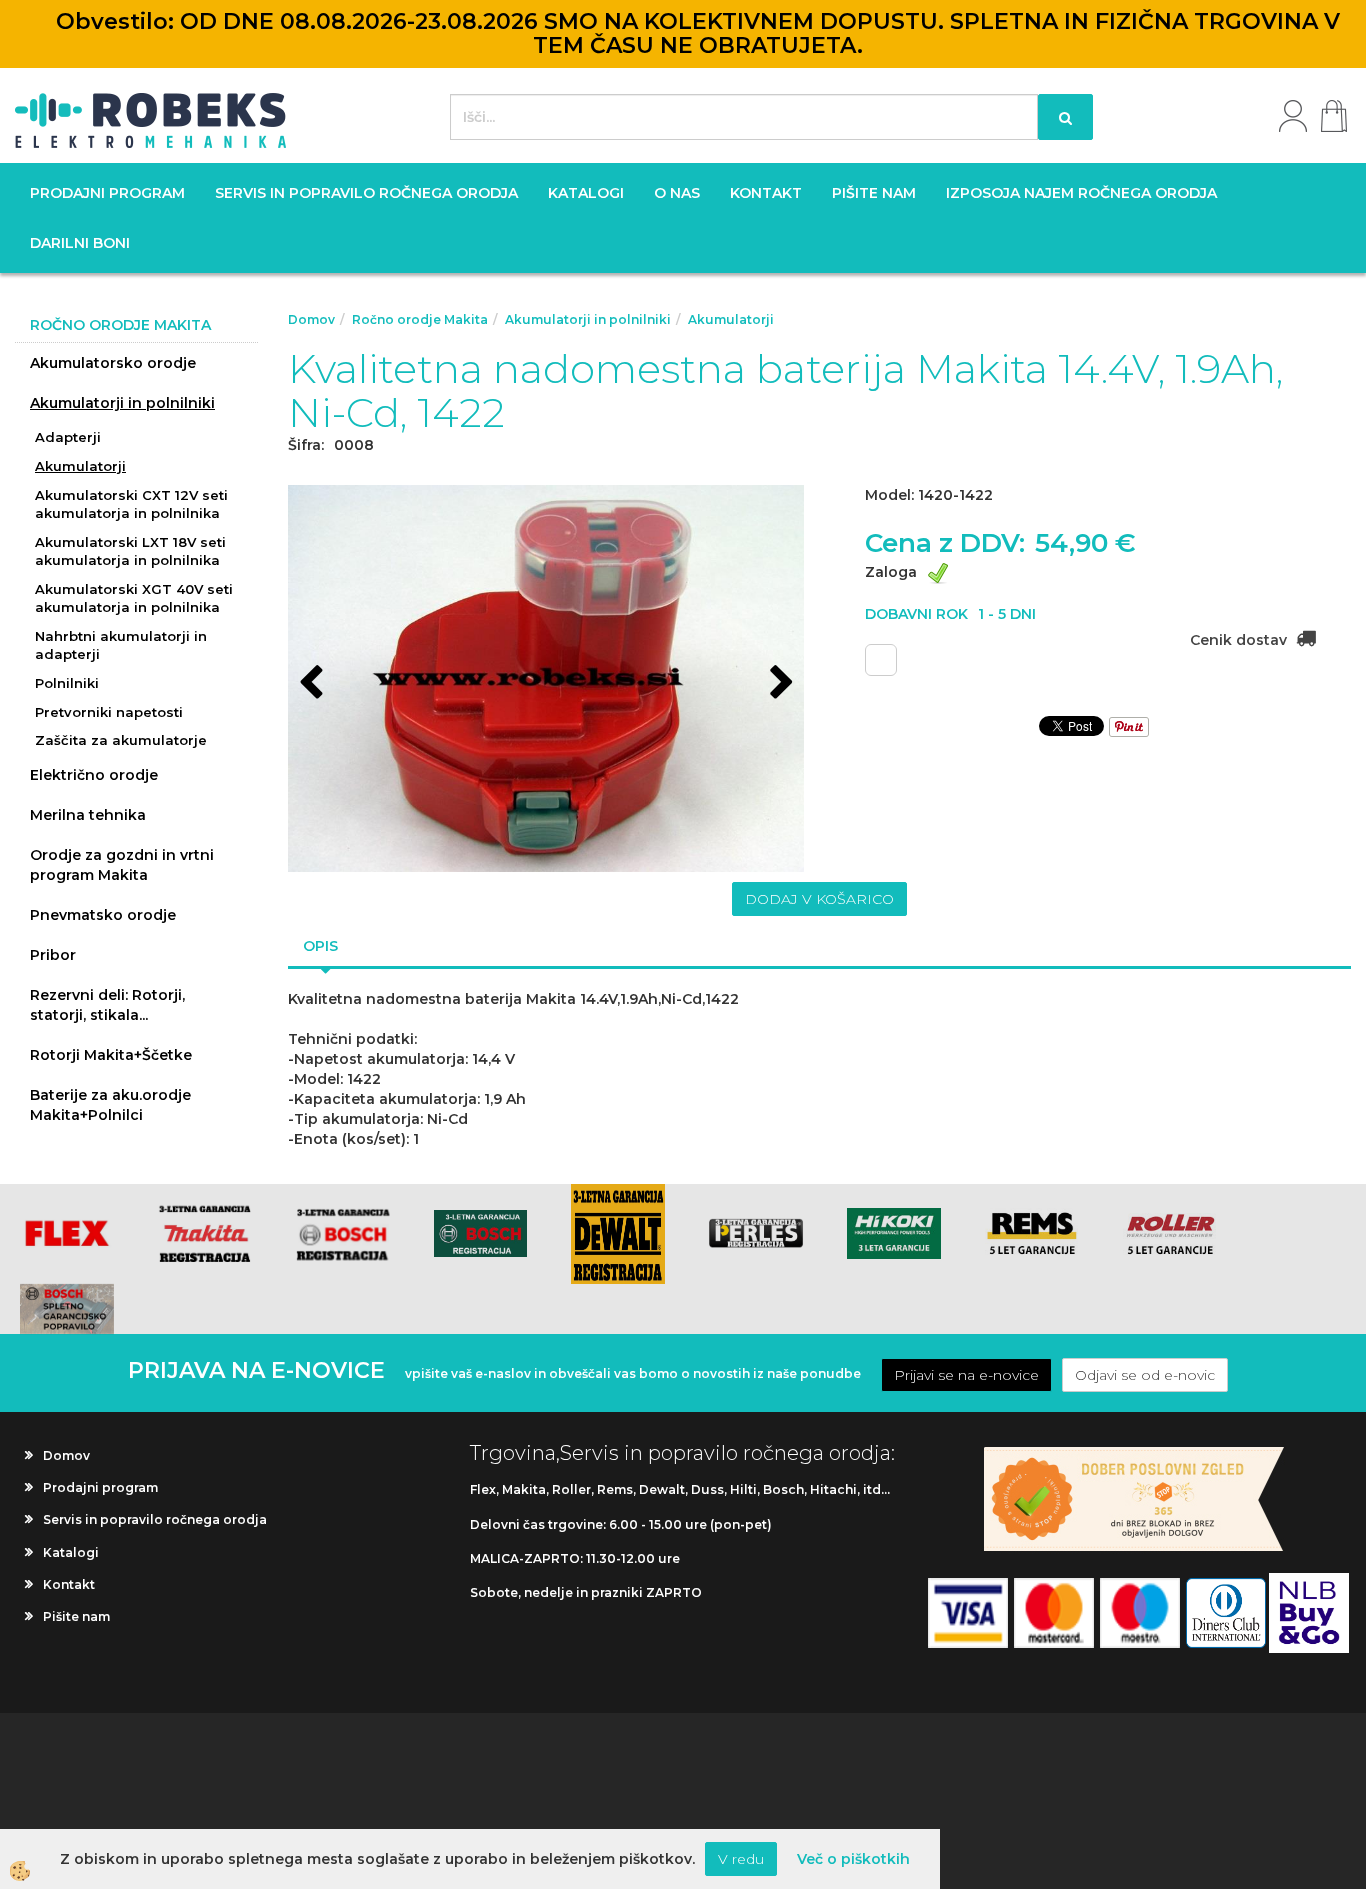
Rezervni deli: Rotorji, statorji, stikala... (107, 1005)
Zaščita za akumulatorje (121, 740)
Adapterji (68, 437)
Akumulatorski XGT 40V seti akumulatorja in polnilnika (134, 598)
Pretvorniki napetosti (109, 712)
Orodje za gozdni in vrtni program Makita (122, 865)
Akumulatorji (80, 466)
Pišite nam (874, 193)
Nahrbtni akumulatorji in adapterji (121, 645)
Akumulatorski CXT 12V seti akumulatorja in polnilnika (131, 504)
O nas (677, 193)
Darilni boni (80, 243)
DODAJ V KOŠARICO (819, 899)
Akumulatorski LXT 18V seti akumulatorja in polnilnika (130, 551)
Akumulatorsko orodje (113, 363)
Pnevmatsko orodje (103, 915)
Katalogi (586, 193)
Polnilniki (67, 683)
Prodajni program (107, 193)
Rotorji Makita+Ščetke (111, 1055)
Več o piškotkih (853, 1859)
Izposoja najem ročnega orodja (1081, 193)
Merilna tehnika (88, 815)
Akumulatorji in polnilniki (122, 403)
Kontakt (766, 193)
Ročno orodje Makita (420, 319)
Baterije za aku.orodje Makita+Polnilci (110, 1105)
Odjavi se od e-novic (1145, 1375)
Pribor (53, 955)
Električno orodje (94, 775)
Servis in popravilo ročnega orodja (366, 193)
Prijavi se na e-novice (966, 1375)
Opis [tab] (320, 946)
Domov (311, 319)
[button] (779, 684)
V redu (741, 1859)
